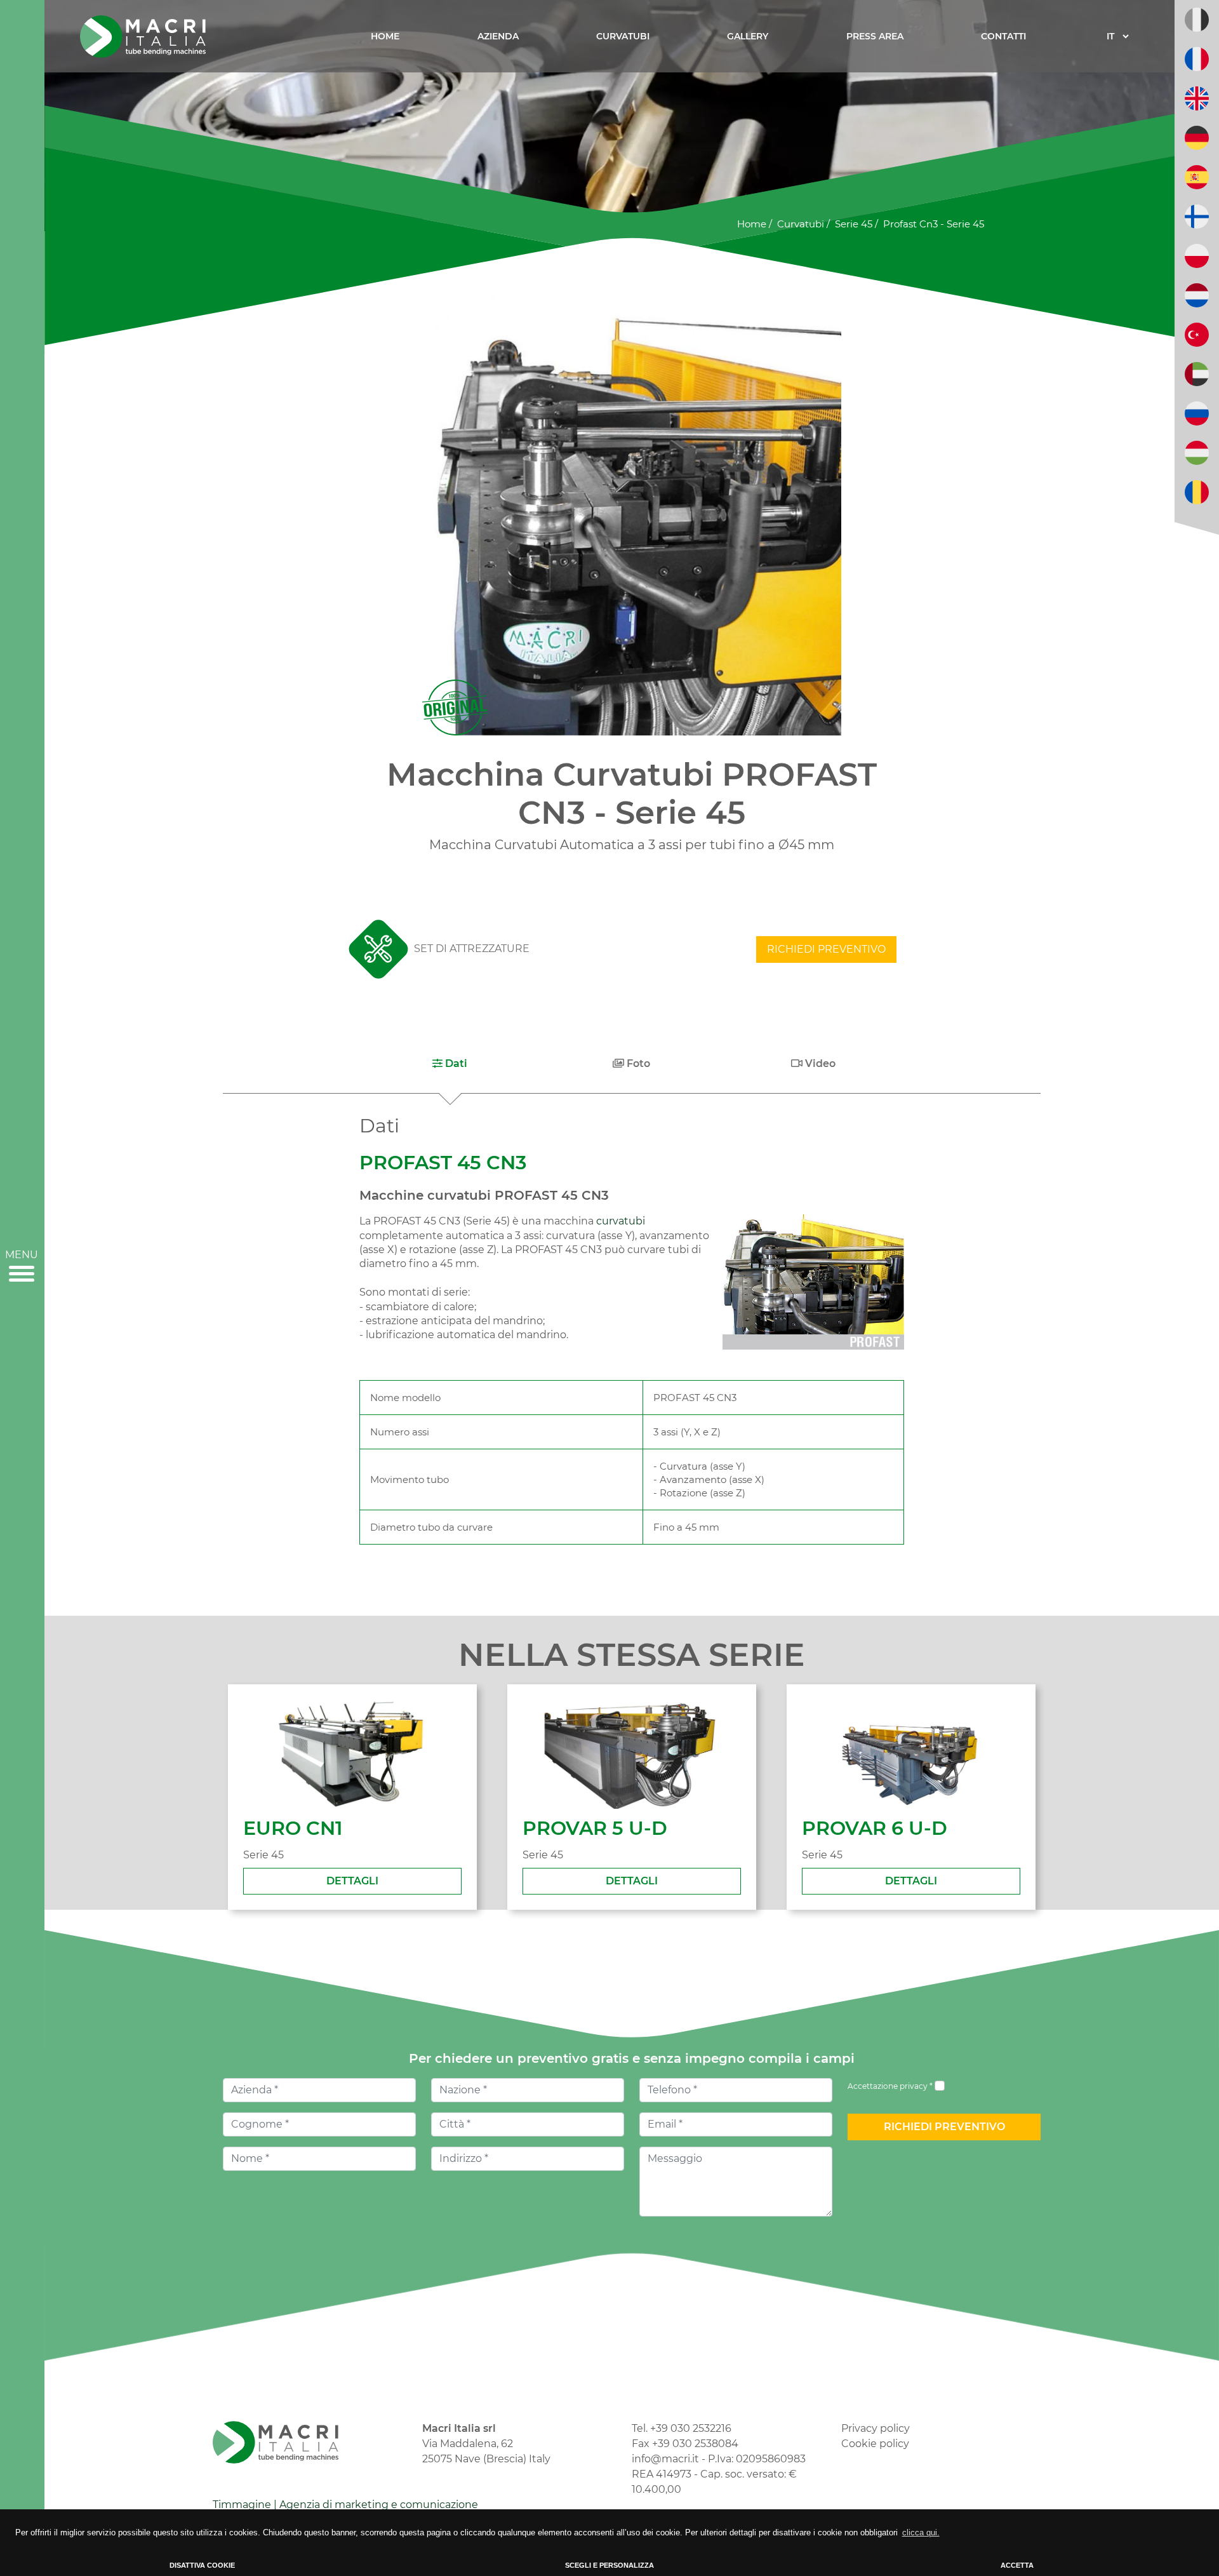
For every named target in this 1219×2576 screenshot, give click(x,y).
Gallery (748, 36)
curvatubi (801, 224)
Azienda (498, 36)
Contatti (1003, 36)
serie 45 (854, 224)
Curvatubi (623, 36)
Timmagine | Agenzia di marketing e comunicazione (345, 2505)
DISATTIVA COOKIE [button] (202, 2565)
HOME (385, 36)
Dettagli (352, 1881)
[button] (450, 1064)
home (752, 224)
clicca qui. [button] (921, 2532)
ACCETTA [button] (1017, 2565)
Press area (875, 36)
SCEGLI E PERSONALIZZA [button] (609, 2565)
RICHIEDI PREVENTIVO (826, 949)
